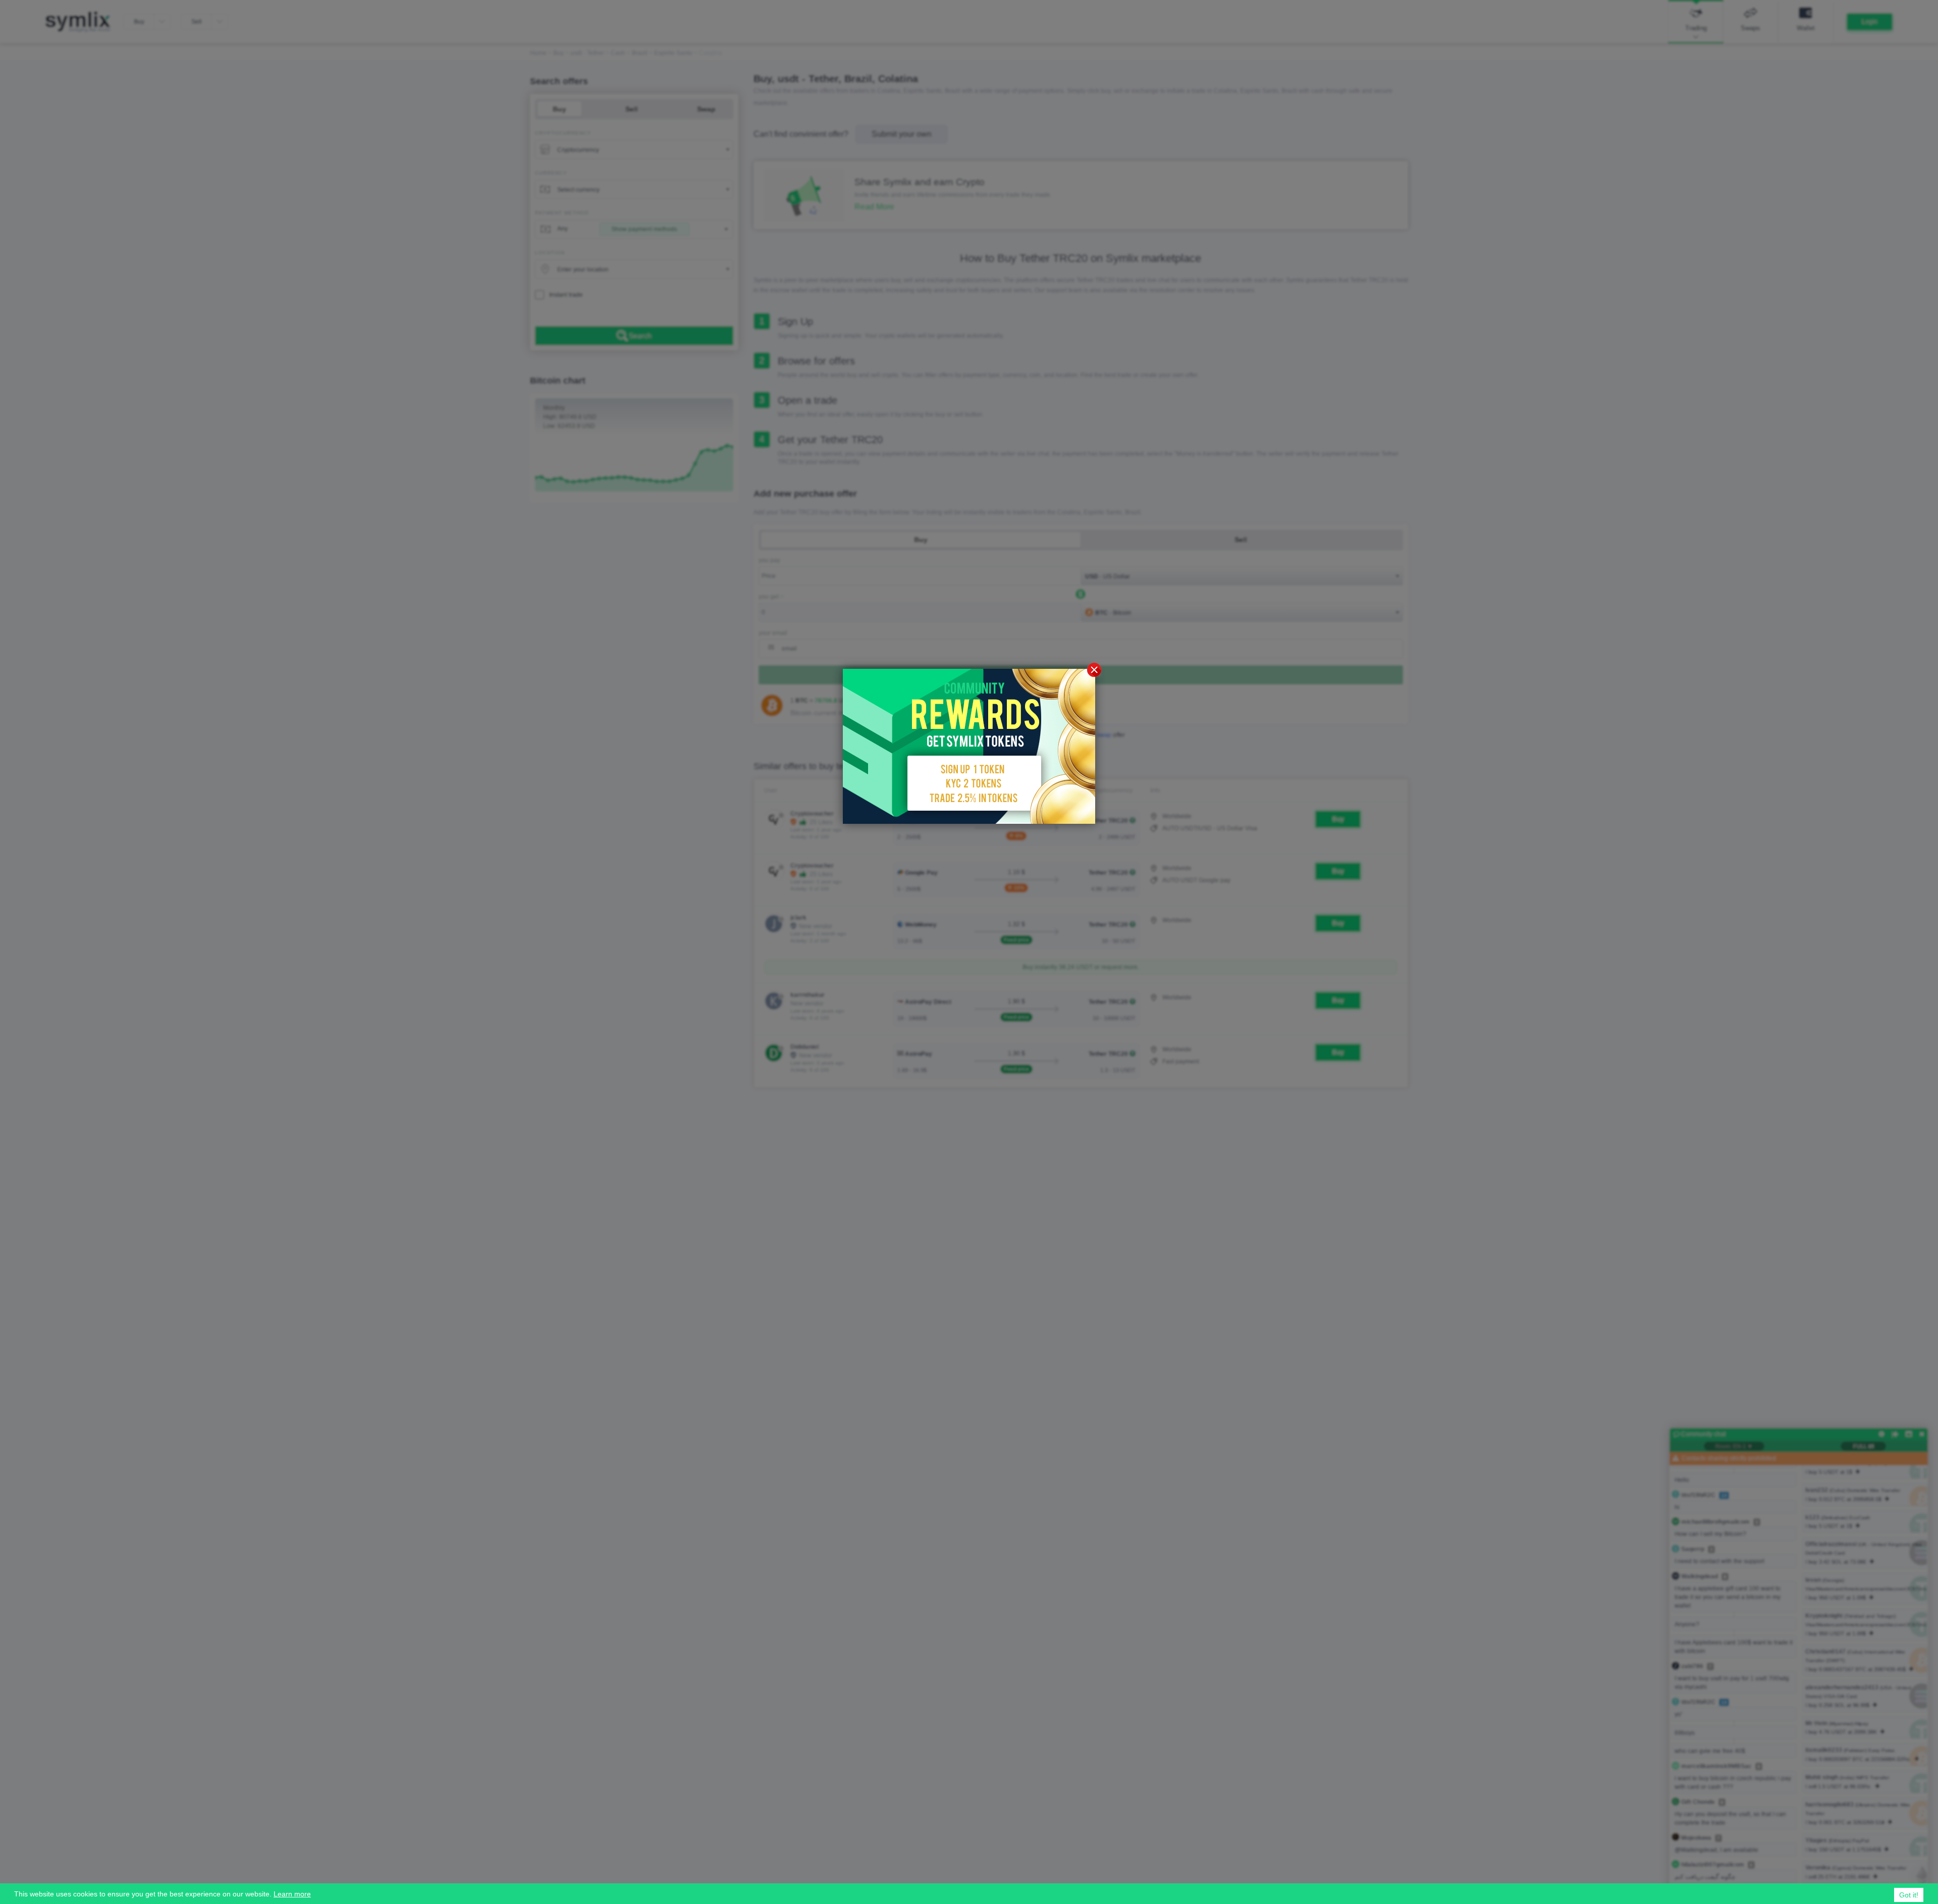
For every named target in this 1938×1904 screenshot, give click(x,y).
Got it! (1909, 1895)
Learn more (292, 1894)
